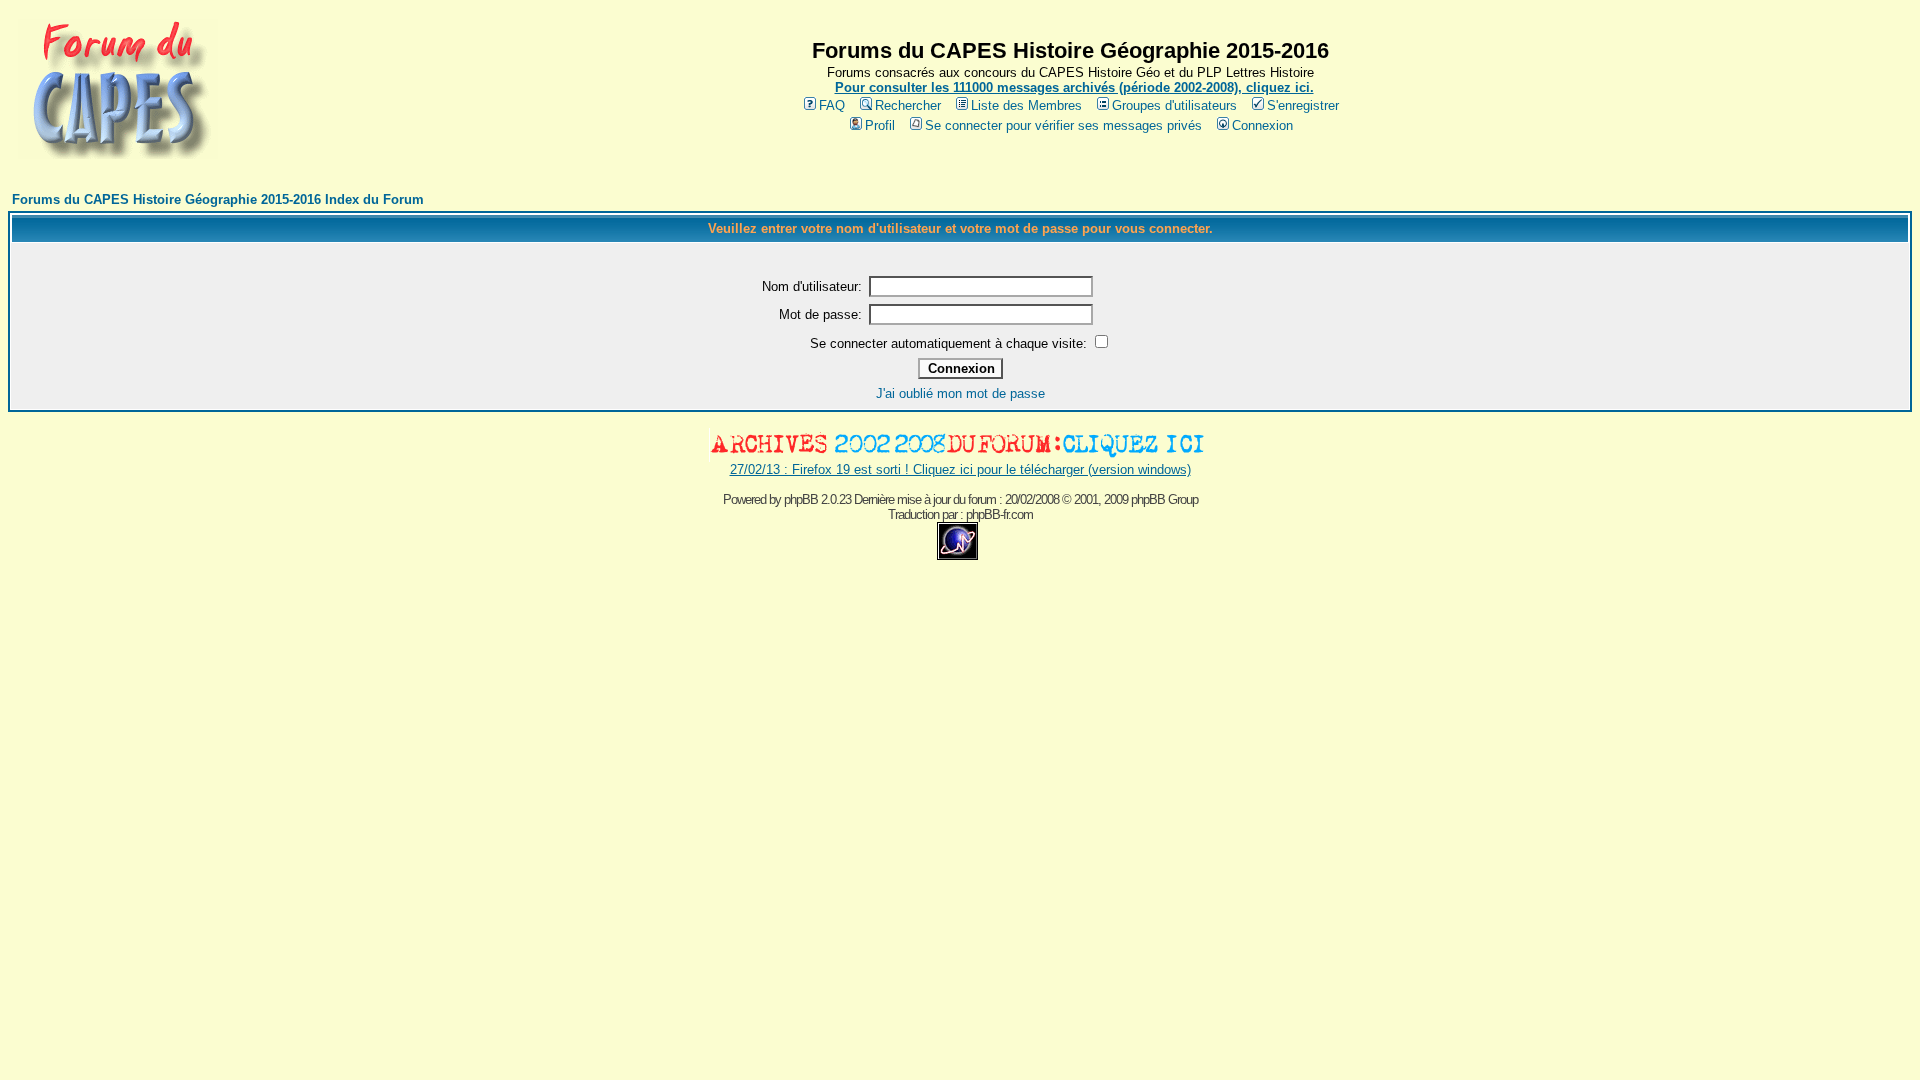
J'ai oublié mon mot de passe (960, 393)
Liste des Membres (1026, 105)
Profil (880, 125)
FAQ (832, 105)
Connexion (1262, 125)
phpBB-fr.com (999, 514)
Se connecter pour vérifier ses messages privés (1063, 125)
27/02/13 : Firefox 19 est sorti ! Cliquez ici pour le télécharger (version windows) (960, 469)
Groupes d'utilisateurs (1174, 105)
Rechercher (908, 105)
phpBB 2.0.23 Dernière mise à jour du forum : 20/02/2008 (921, 499)
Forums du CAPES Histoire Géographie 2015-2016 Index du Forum (218, 199)
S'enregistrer (1303, 105)
